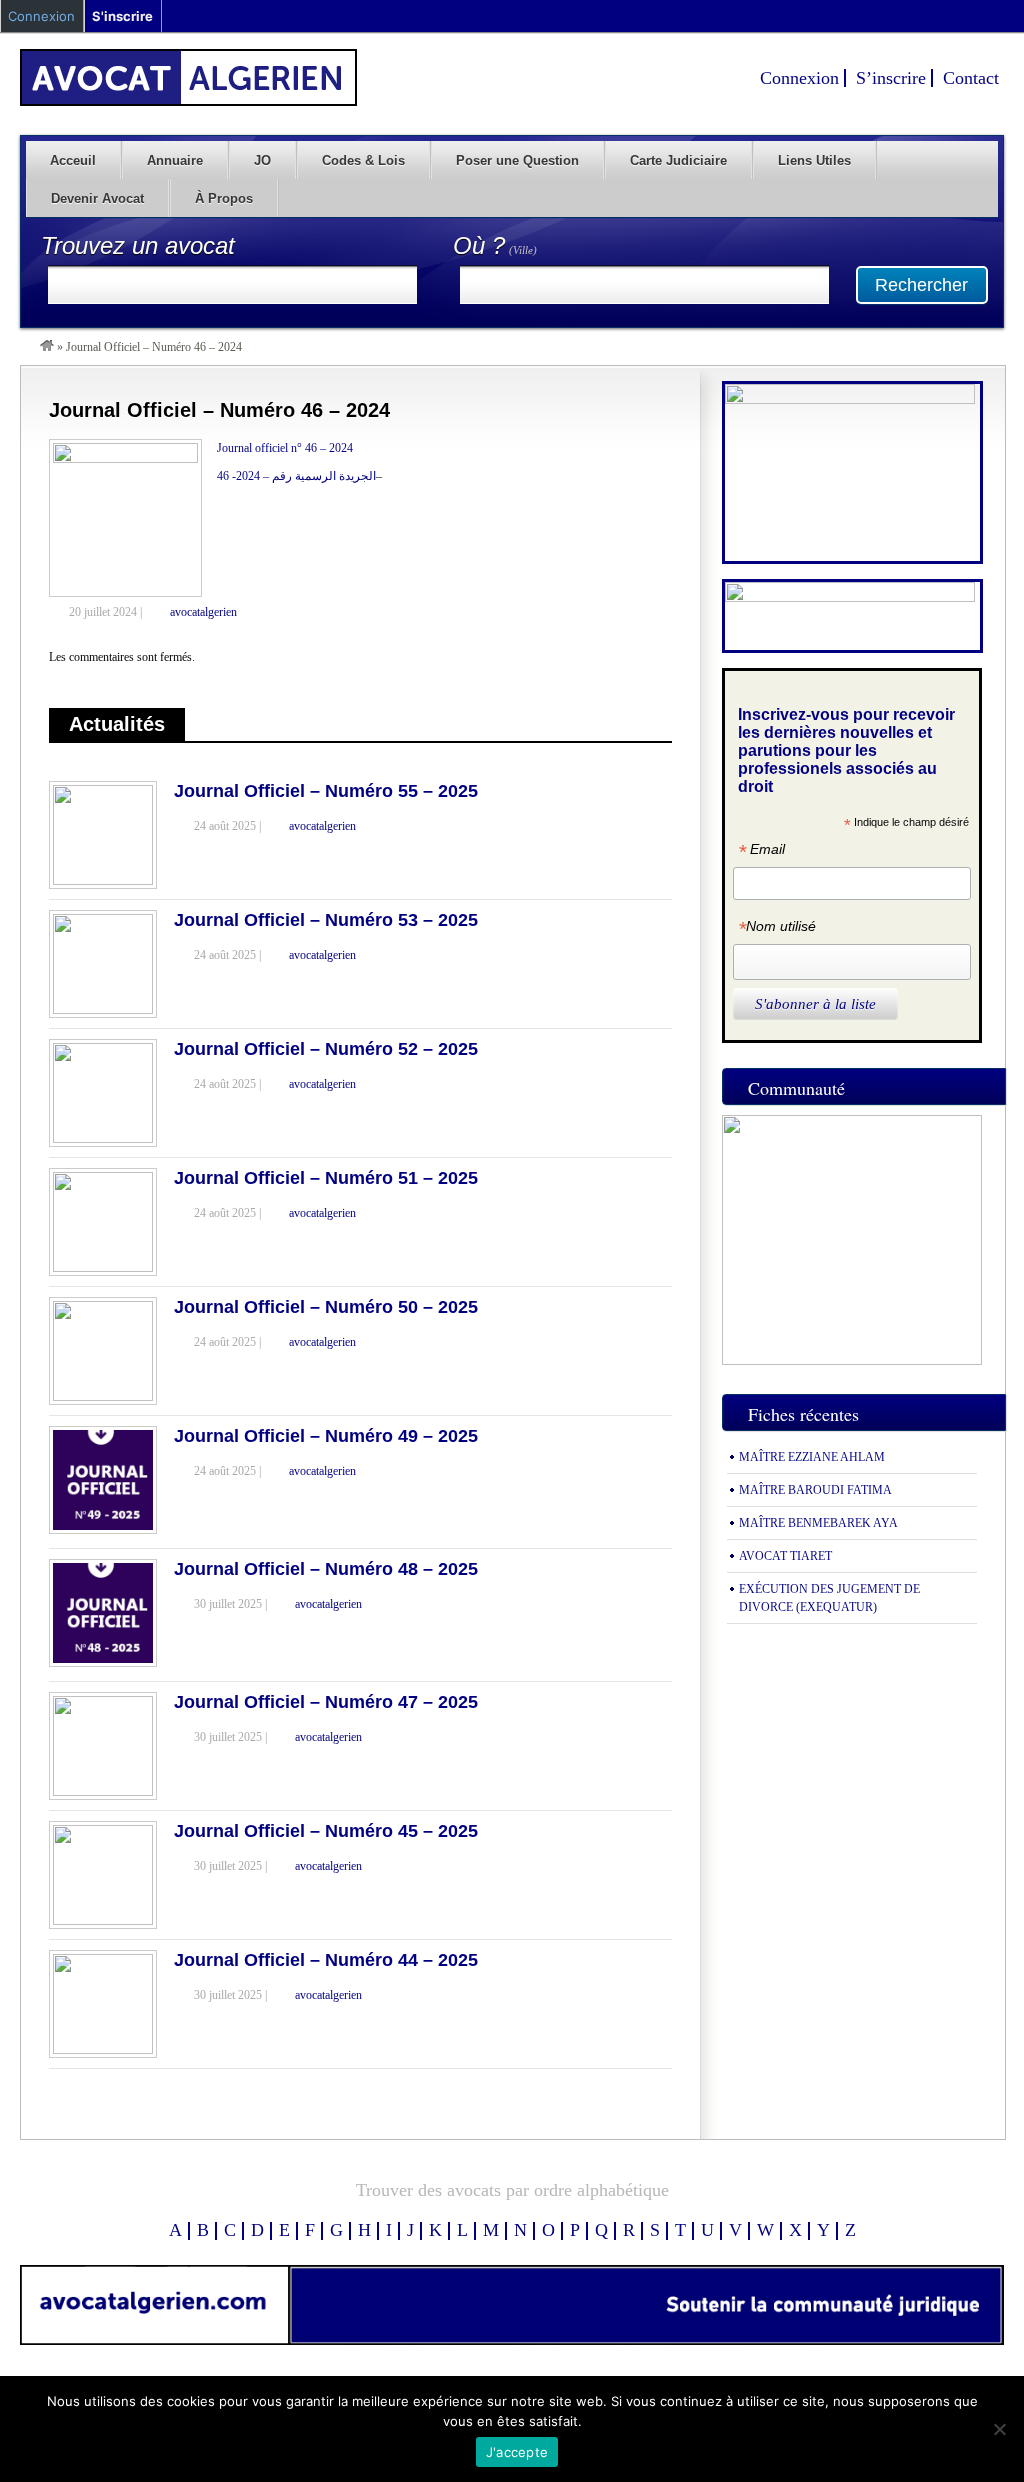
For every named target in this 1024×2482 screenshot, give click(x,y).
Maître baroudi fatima (815, 1490)
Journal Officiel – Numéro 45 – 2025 (326, 1831)
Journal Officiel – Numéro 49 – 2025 (326, 1436)
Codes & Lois (363, 160)
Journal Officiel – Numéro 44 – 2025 (326, 1960)
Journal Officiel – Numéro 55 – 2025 (326, 791)
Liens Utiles (814, 160)
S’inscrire (891, 78)
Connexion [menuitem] (41, 16)
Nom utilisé (777, 928)
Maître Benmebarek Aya (818, 1523)
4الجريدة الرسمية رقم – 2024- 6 (296, 476)
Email (761, 851)
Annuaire (175, 160)
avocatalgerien (203, 612)
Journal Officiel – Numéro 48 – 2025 (326, 1569)
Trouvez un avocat (138, 245)
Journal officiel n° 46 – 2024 (285, 448)
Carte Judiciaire (678, 160)
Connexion (799, 78)
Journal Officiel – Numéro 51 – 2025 (326, 1178)
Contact (971, 78)
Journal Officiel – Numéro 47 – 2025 (326, 1702)
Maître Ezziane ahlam (812, 1457)
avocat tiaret (785, 1556)
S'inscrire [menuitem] (122, 16)
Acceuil (73, 160)
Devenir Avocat (97, 198)
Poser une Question (517, 160)
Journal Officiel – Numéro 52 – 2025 (326, 1049)
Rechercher (921, 285)
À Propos (224, 198)
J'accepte (517, 2452)
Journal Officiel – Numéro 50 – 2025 (326, 1307)
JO (262, 160)
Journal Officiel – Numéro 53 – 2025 (326, 920)
